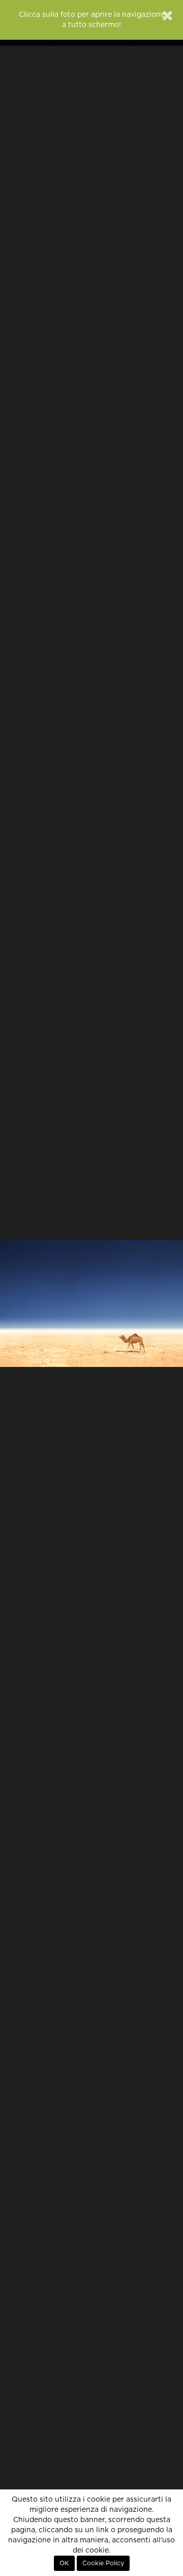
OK (64, 2563)
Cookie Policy (103, 2563)
